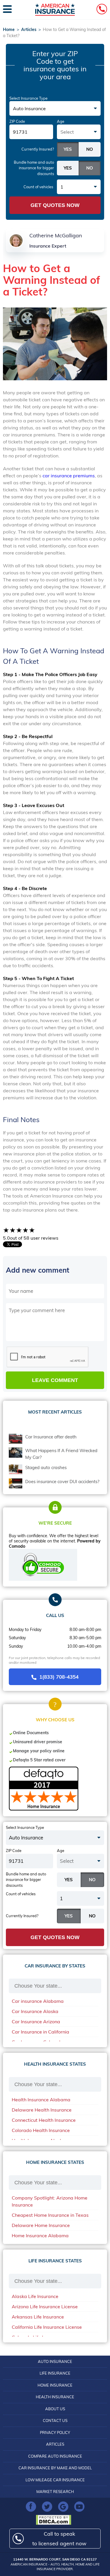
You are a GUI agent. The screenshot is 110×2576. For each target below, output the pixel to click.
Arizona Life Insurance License (45, 2307)
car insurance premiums (69, 476)
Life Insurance (55, 2373)
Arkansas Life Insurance (38, 2317)
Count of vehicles (38, 187)
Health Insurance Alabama (41, 2100)
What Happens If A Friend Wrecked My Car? (61, 1454)
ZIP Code (17, 121)
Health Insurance (55, 2397)
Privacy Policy (55, 2432)
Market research (55, 2492)
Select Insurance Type (28, 98)
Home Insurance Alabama (40, 2235)
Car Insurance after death (51, 1437)
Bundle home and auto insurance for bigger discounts (34, 168)
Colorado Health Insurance (41, 2130)
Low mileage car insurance (55, 2480)
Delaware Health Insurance (42, 2110)
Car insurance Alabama (38, 2001)
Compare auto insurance (55, 2456)
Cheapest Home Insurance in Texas (50, 2215)
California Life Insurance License (47, 2327)
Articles (29, 30)
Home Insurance (55, 2385)
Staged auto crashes (46, 1467)
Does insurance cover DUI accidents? (62, 1481)
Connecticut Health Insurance (44, 2120)
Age (61, 121)
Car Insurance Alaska (35, 2011)
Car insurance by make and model (55, 2468)
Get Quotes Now (55, 205)
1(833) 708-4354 (59, 1677)
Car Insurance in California (40, 2032)
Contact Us (55, 2420)
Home (9, 30)
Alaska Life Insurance (35, 2296)
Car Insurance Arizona (36, 2022)
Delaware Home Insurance (41, 2225)
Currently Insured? (38, 149)
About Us (55, 2409)
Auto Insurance (55, 2361)
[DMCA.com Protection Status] (55, 2520)
